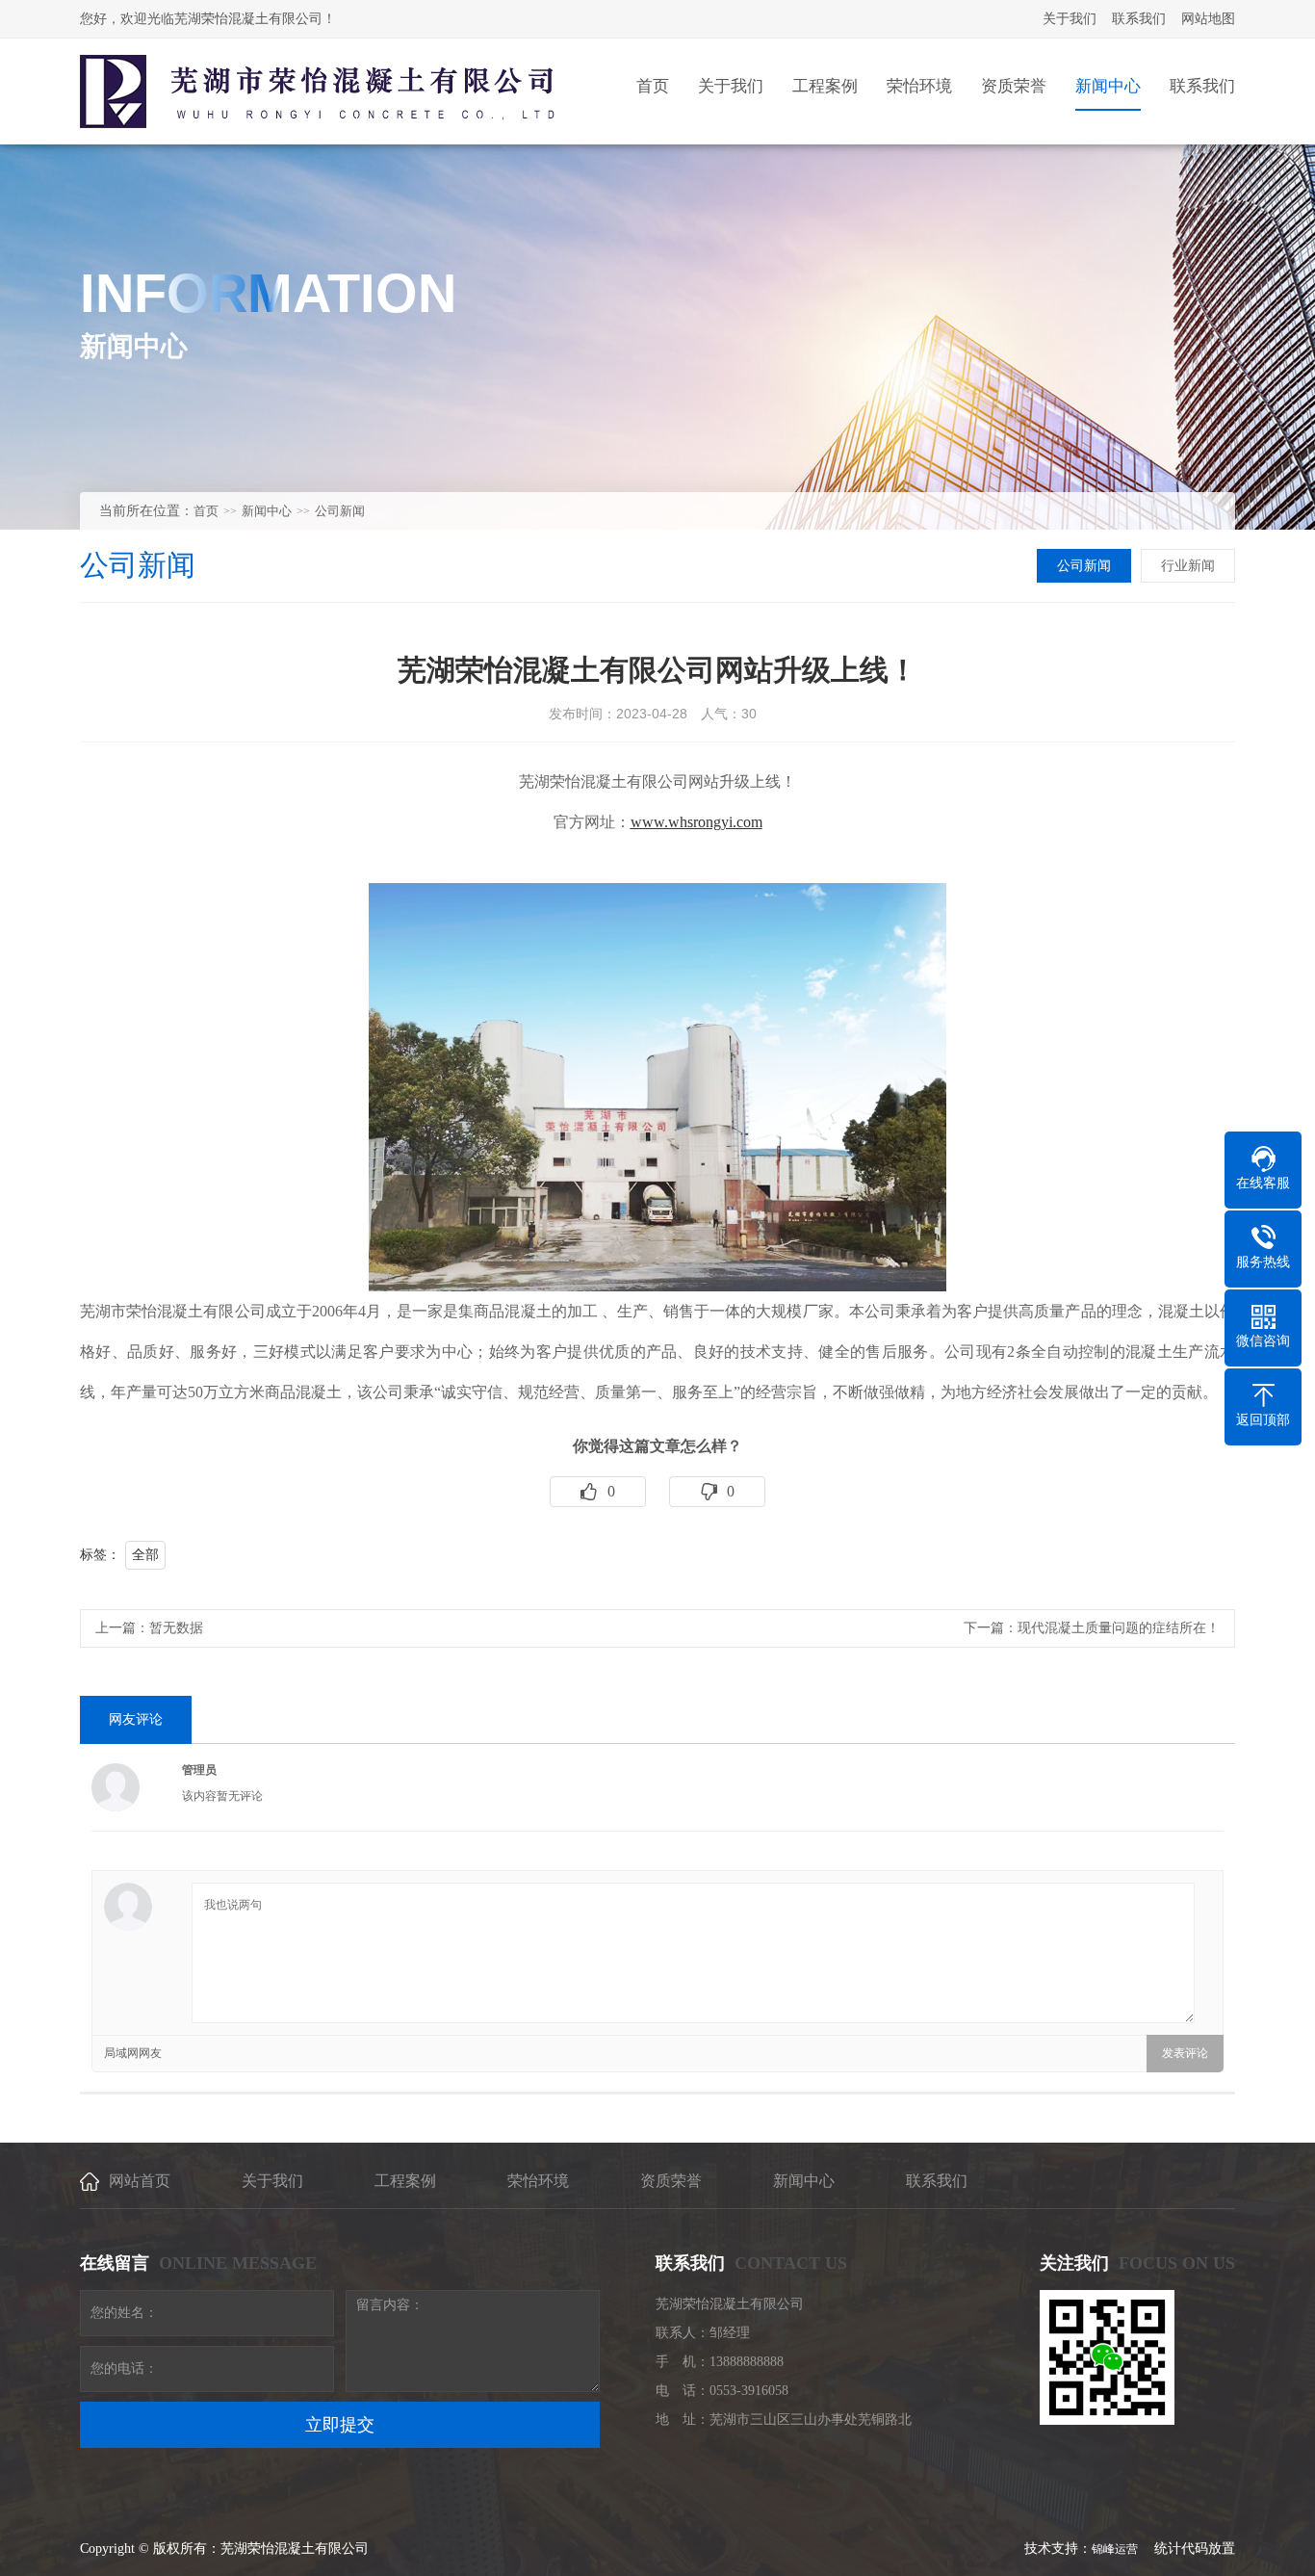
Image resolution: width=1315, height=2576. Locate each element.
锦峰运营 (1116, 2549)
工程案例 (405, 2181)
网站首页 (140, 2181)
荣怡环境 (538, 2181)
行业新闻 (1188, 566)
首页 (206, 511)
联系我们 (1139, 19)
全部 (145, 1555)
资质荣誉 (671, 2181)
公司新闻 (340, 511)
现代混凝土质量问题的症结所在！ (1119, 1628)
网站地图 (1208, 19)
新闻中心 (267, 511)
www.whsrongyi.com (696, 822)
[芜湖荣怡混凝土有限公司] (317, 91)
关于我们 (1070, 19)
